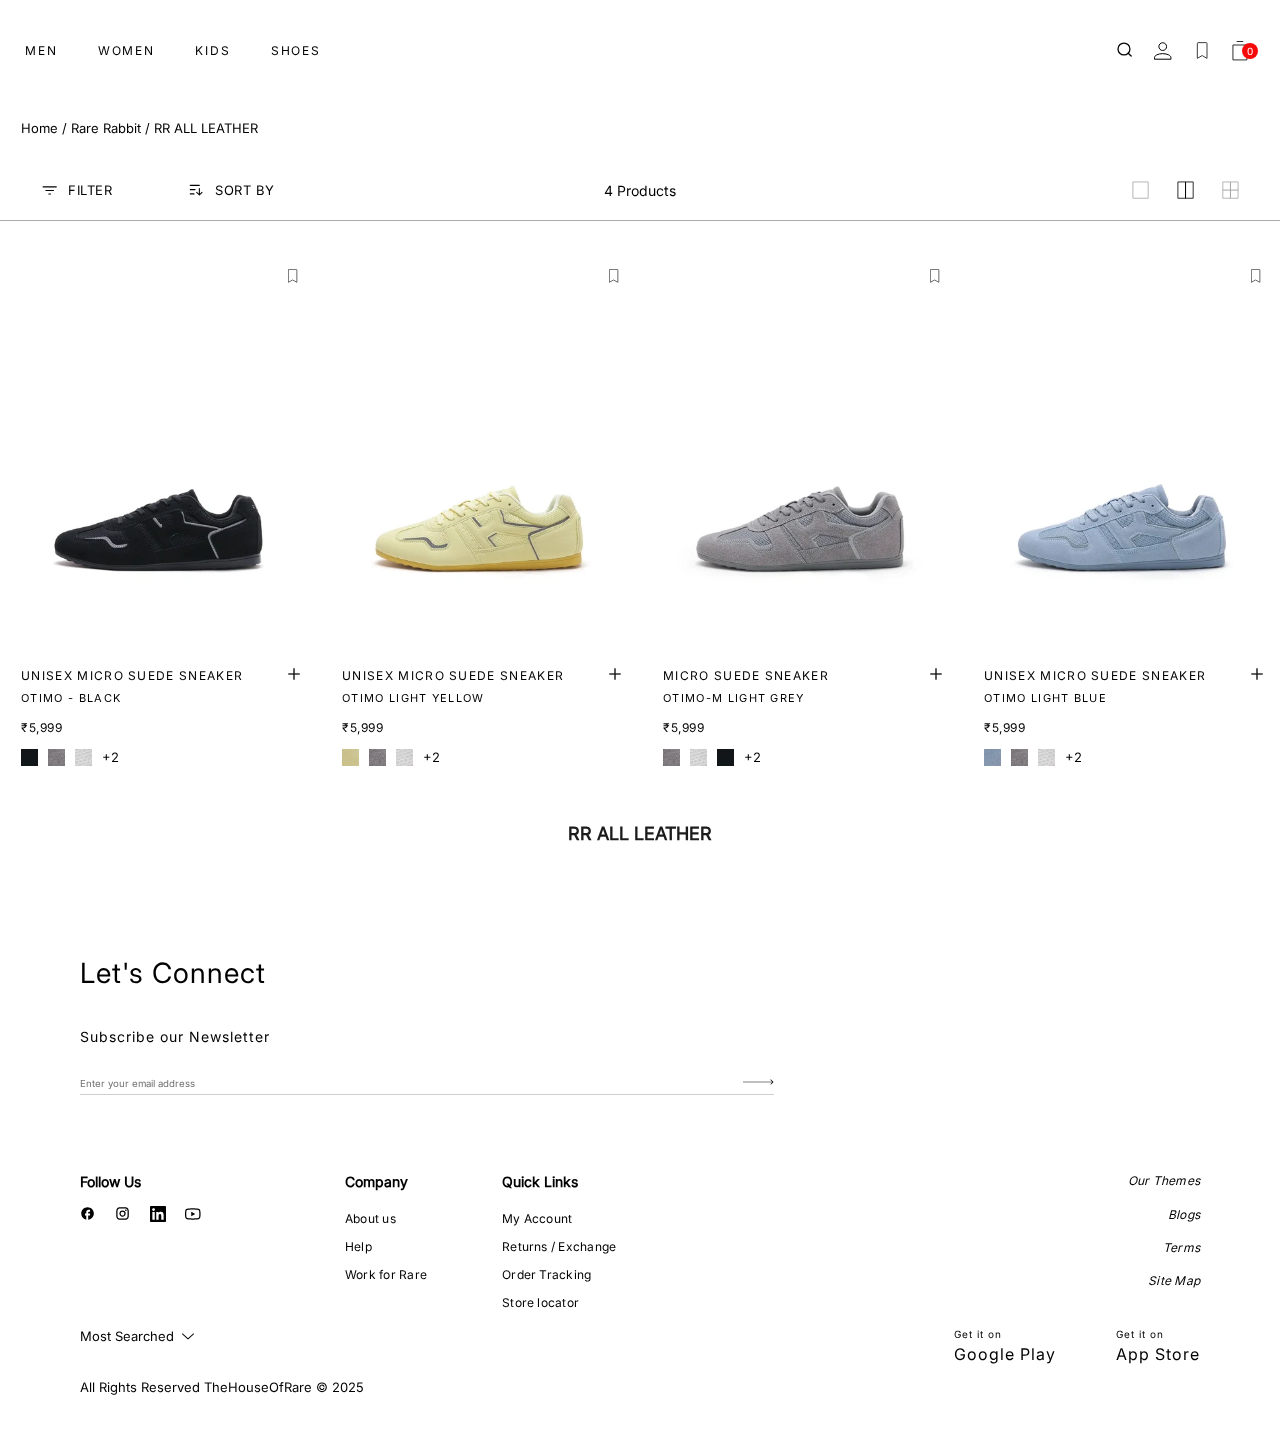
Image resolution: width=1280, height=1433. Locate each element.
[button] (293, 276)
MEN (41, 50)
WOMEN (126, 50)
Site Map (1174, 1280)
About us (370, 1218)
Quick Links (540, 1181)
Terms (1181, 1247)
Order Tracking (546, 1274)
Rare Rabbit (106, 128)
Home (39, 128)
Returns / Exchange (559, 1246)
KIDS (213, 50)
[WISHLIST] (1202, 51)
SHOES (296, 50)
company (376, 1181)
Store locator (540, 1302)
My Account (537, 1218)
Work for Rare (386, 1274)
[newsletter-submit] (758, 1082)
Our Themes (1164, 1180)
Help (358, 1246)
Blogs (1184, 1214)
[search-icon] (1126, 51)
